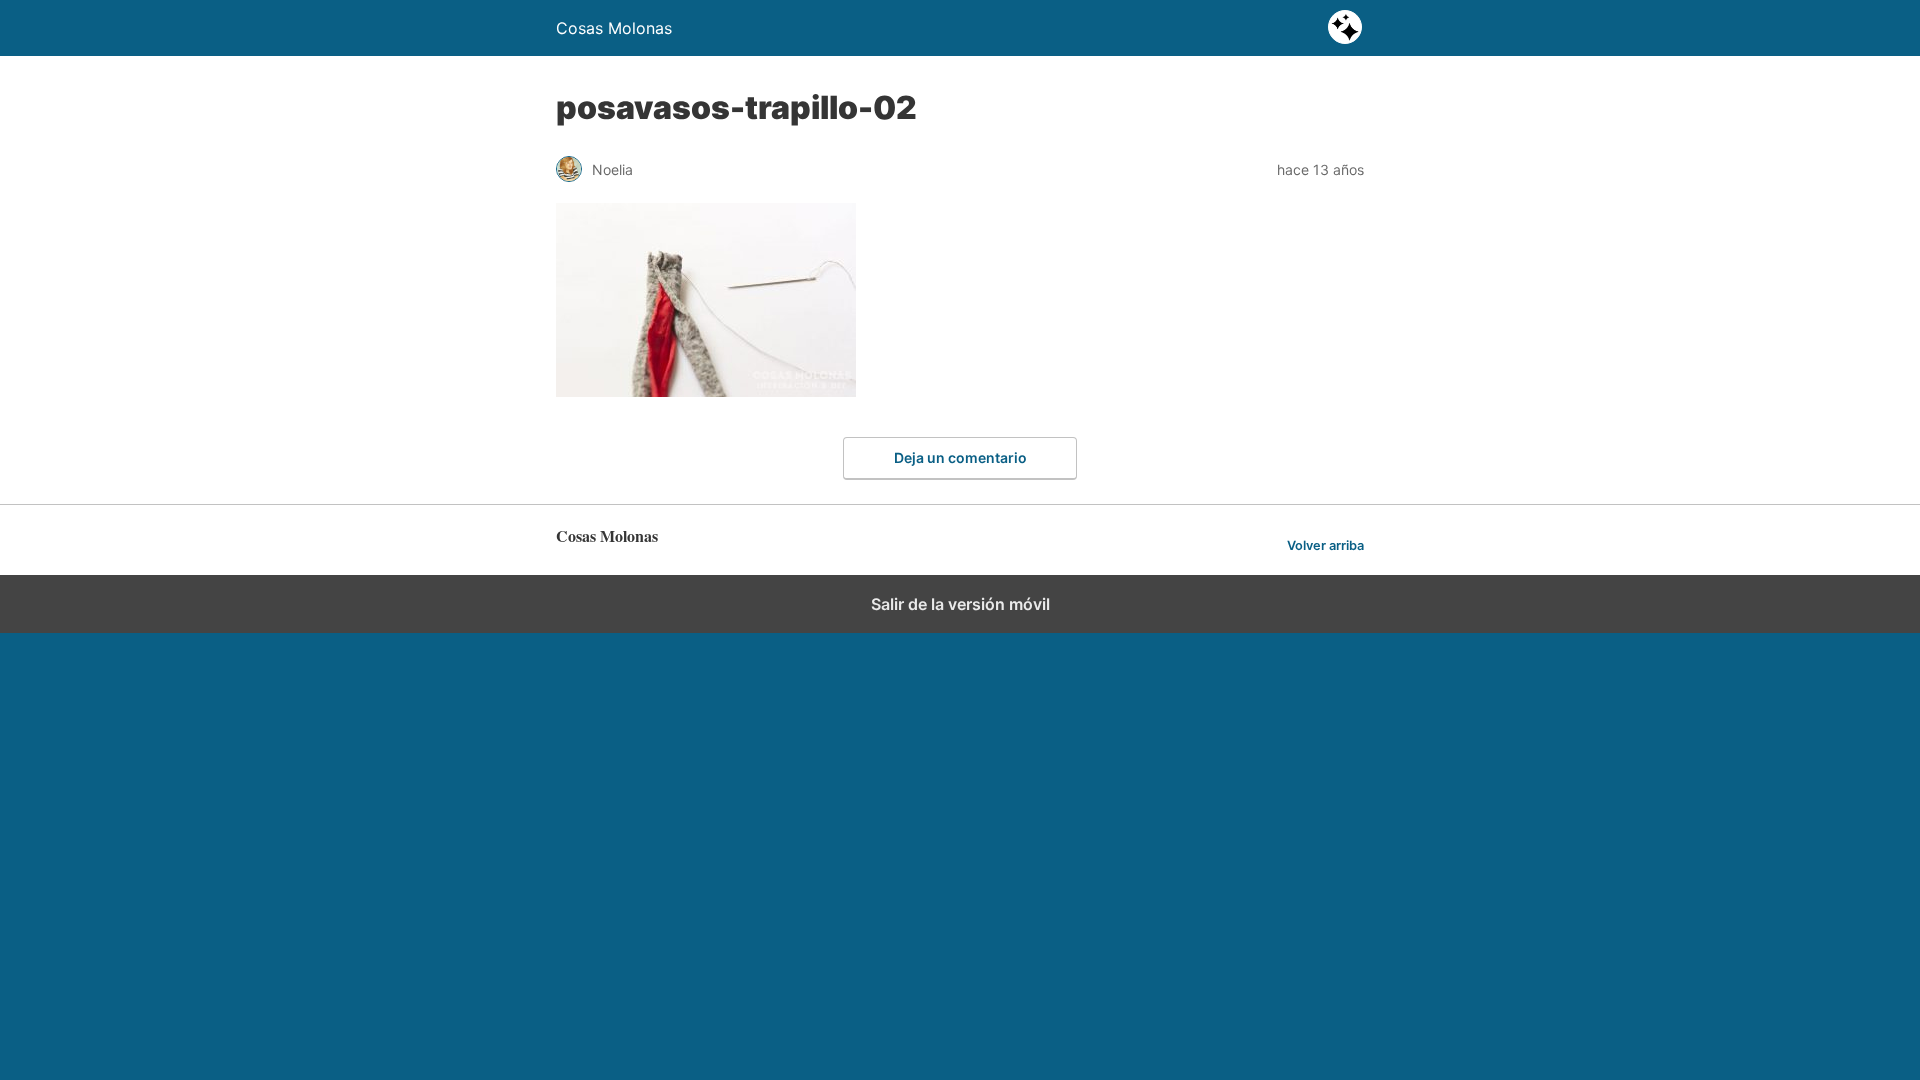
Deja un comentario (960, 457)
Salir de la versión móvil (960, 604)
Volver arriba (1325, 545)
